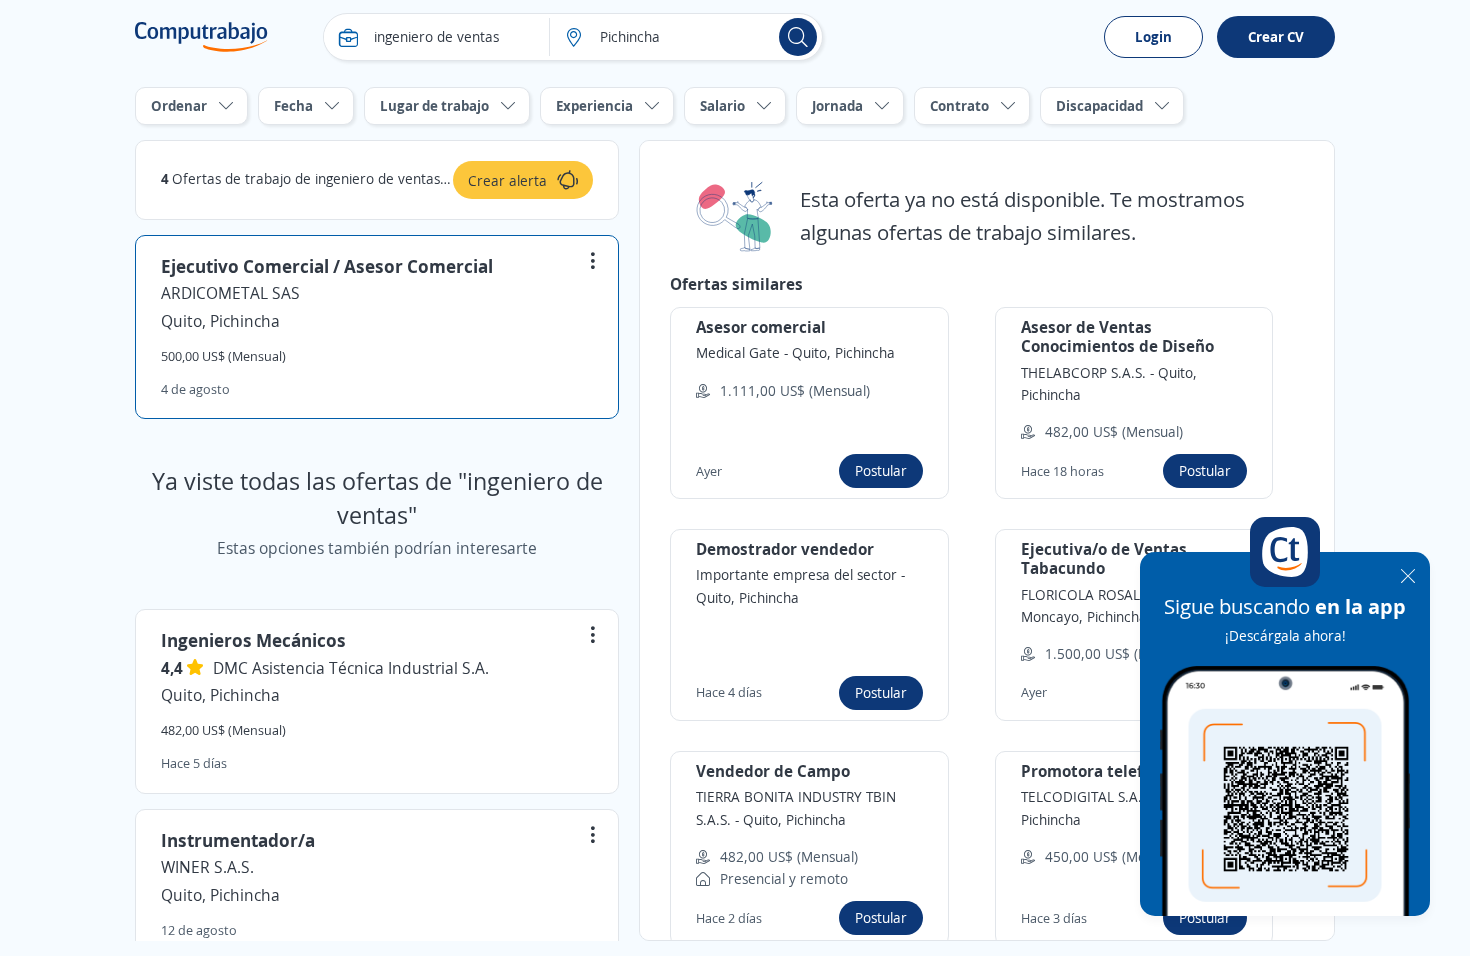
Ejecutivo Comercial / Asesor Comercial (327, 266)
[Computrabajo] (201, 37)
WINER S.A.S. (207, 867)
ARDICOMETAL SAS (230, 293)
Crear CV (1276, 36)
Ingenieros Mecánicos (253, 640)
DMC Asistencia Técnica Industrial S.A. (351, 668)
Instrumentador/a (238, 840)
